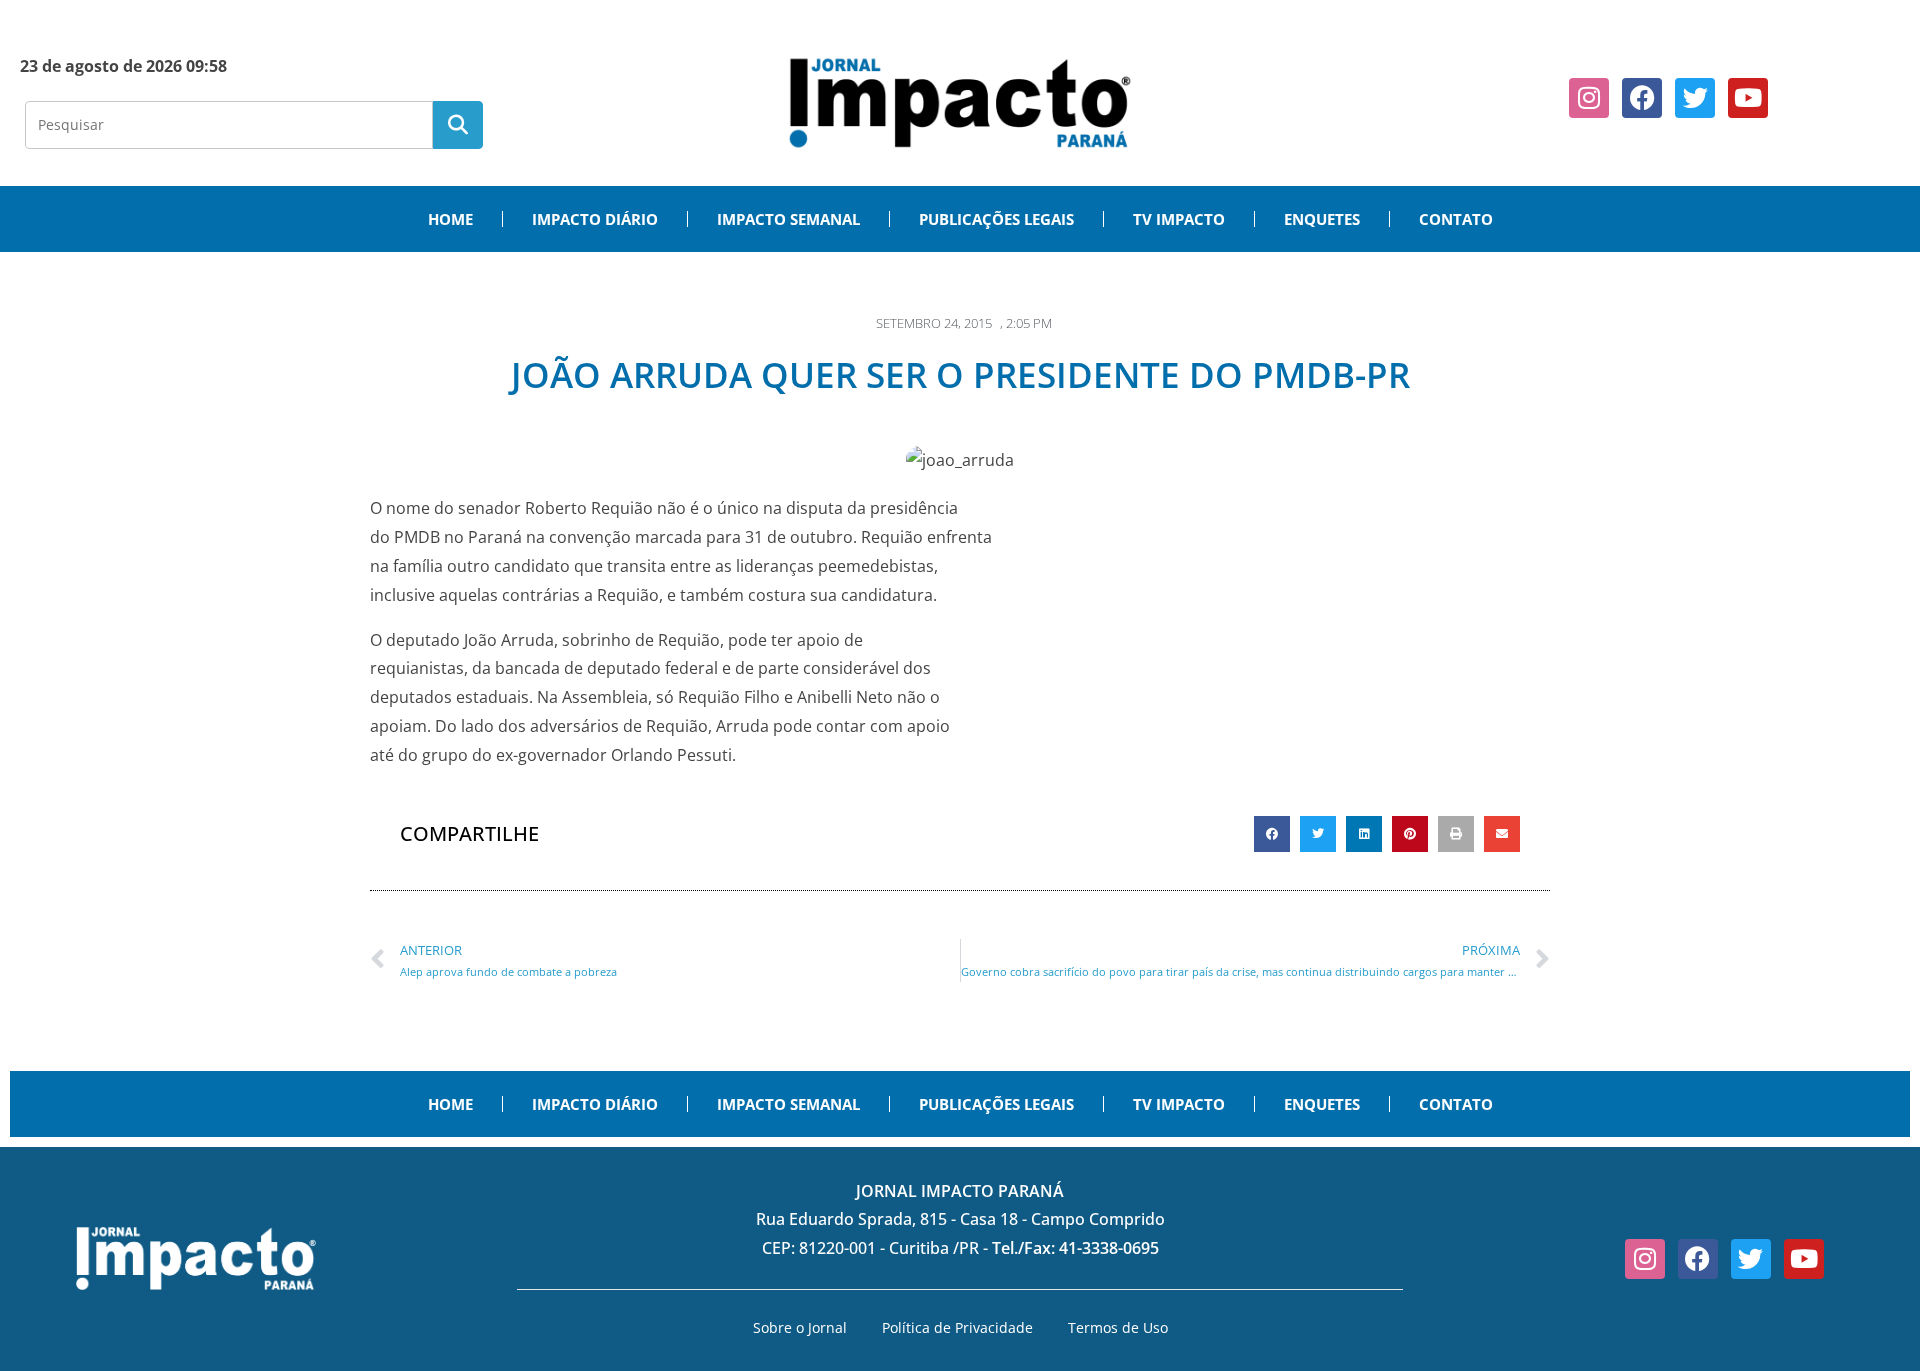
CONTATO (1456, 219)
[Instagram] (1589, 98)
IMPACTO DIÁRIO (595, 219)
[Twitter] (1695, 98)
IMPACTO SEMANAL (788, 219)
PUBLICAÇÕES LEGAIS (996, 219)
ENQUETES (1322, 219)
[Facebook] (1642, 98)
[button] (1272, 834)
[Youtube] (1748, 98)
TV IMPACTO (1179, 219)
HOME (450, 219)
